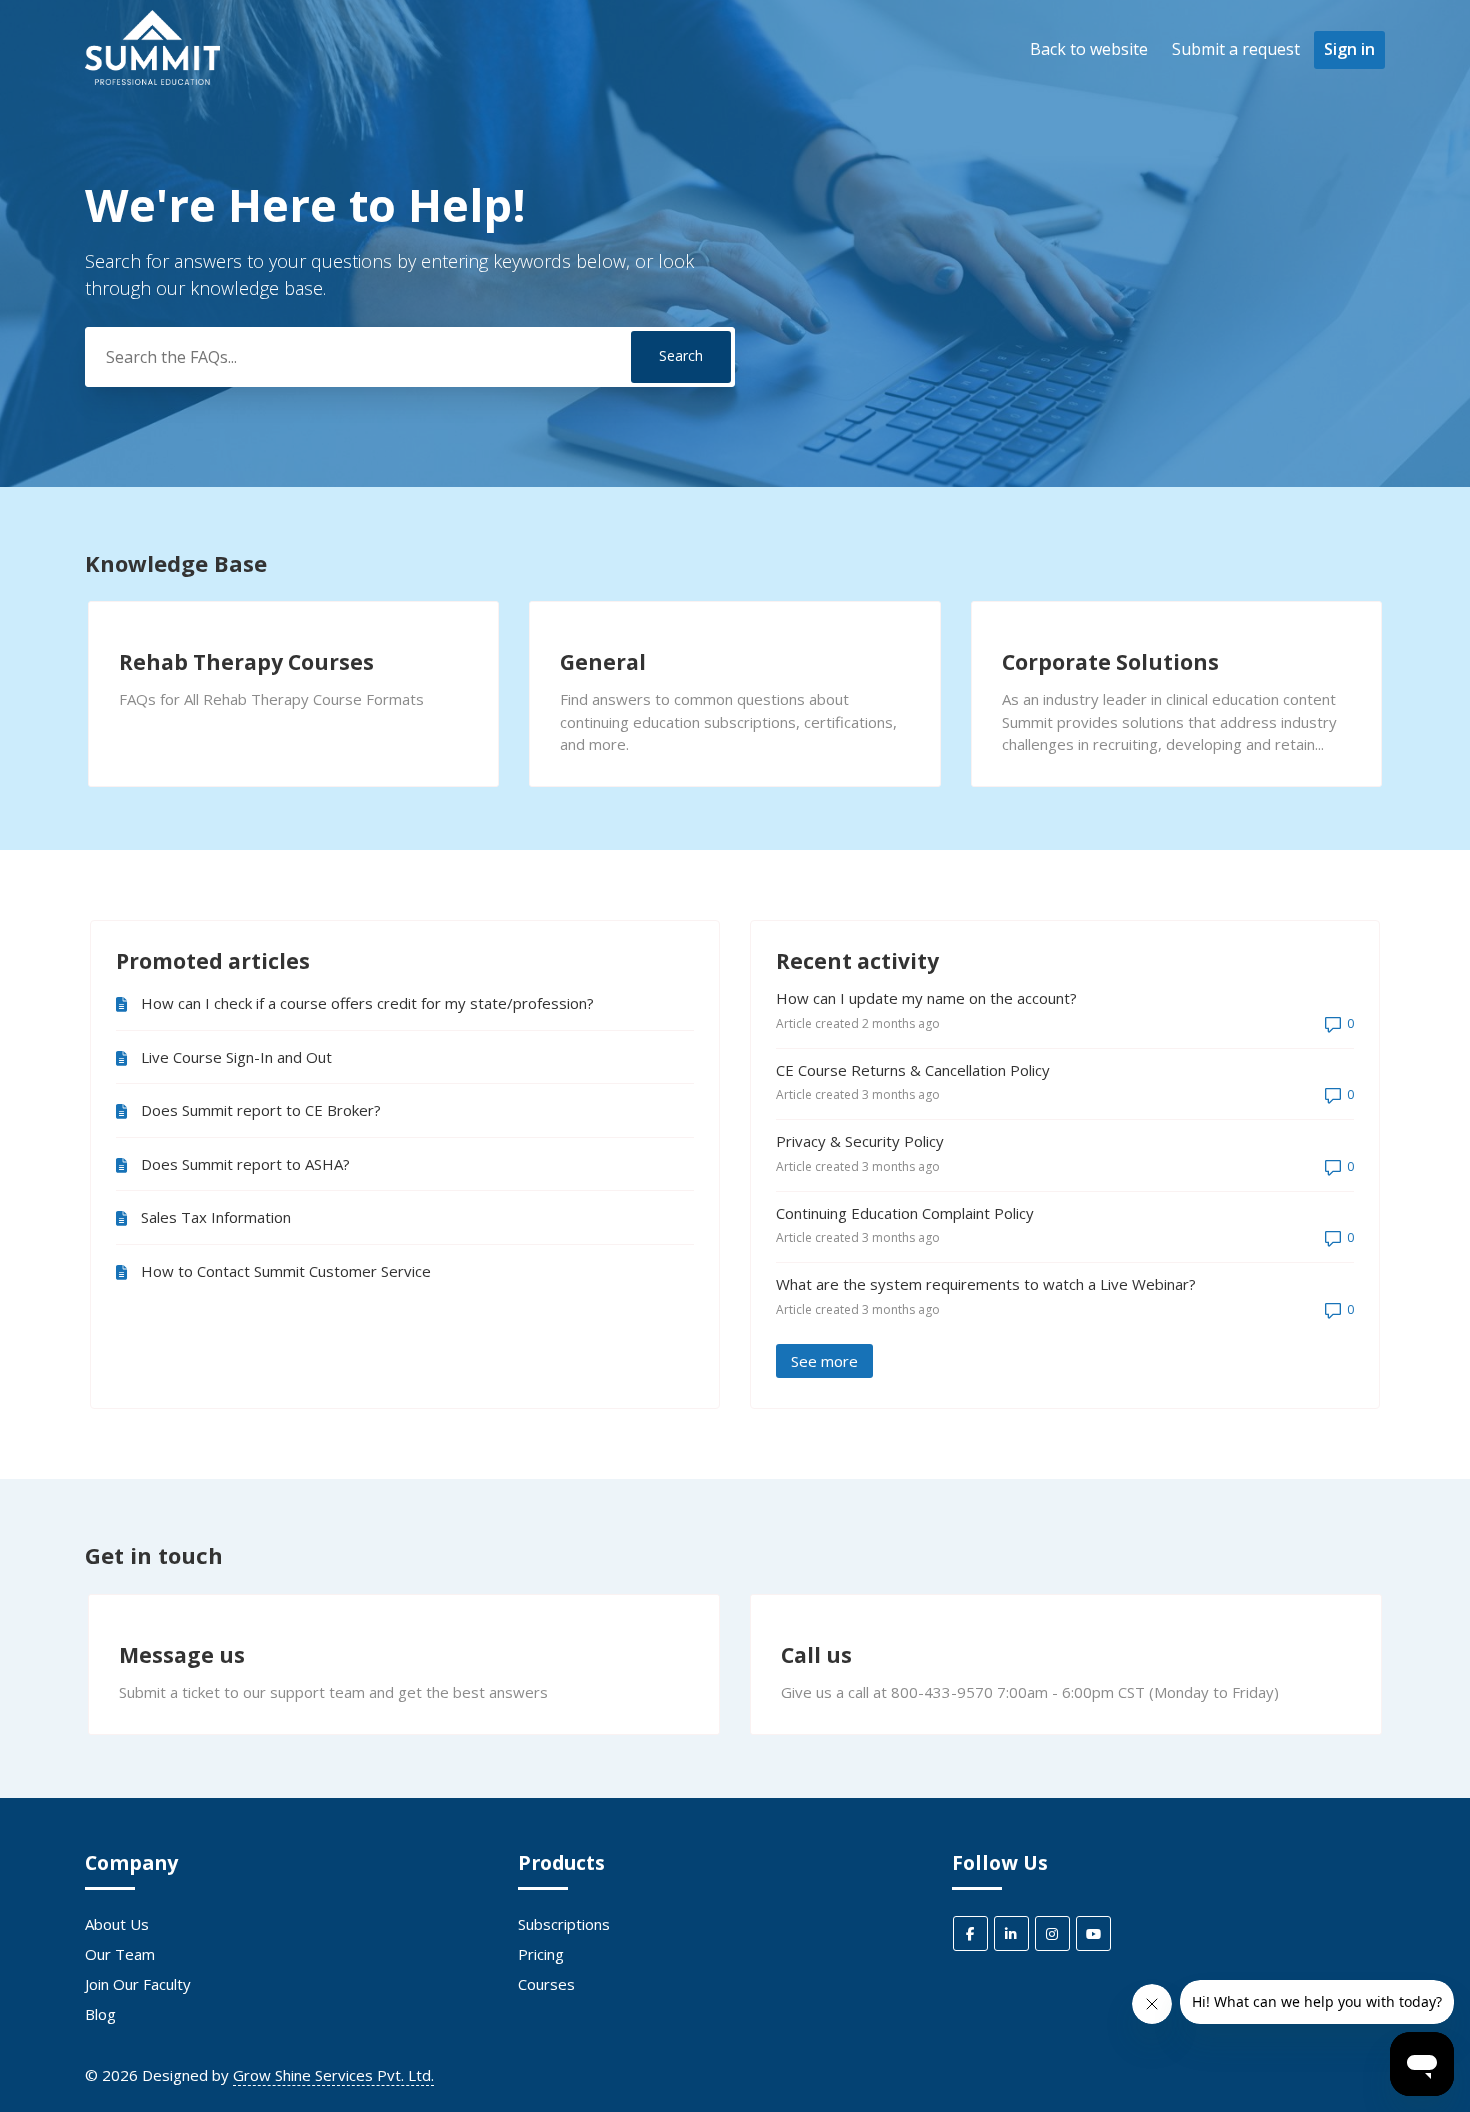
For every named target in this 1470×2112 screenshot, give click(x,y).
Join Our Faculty (138, 1984)
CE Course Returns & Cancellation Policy (913, 1070)
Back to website (1089, 49)
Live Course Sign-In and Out (236, 1057)
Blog (100, 2014)
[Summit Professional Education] (152, 79)
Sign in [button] (1349, 49)
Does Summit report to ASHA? (245, 1164)
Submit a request (1236, 49)
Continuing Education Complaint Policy (905, 1213)
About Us (117, 1924)
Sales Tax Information (216, 1217)
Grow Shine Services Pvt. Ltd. (333, 2075)
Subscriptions (564, 1924)
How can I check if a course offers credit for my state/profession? (367, 1003)
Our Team (120, 1954)
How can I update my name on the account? (926, 998)
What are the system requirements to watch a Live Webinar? (986, 1284)
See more (832, 1361)
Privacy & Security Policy (860, 1141)
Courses (546, 1984)
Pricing (541, 1954)
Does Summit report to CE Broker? (261, 1110)
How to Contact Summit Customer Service (286, 1271)
